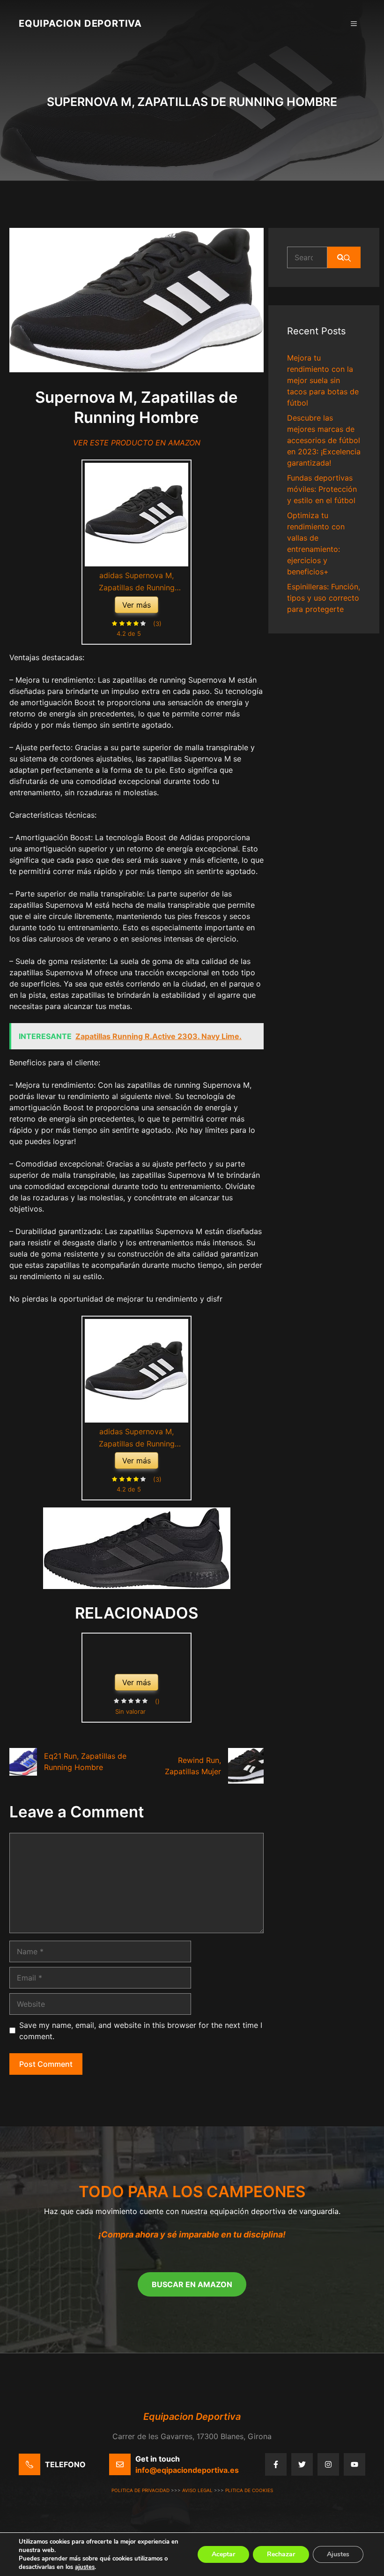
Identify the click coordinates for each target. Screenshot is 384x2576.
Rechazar (281, 2554)
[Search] (344, 257)
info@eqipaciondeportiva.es (187, 2470)
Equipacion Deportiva (80, 23)
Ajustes (338, 2554)
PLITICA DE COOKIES (249, 2490)
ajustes (85, 2567)
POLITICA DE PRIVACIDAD (140, 2490)
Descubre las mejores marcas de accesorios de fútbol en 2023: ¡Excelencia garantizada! (324, 440)
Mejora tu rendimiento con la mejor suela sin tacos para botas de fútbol (323, 380)
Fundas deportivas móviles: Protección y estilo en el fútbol (322, 489)
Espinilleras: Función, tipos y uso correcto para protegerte (324, 598)
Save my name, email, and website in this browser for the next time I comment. (141, 2031)
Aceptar (223, 2554)
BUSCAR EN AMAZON (192, 2284)
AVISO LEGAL (197, 2490)
